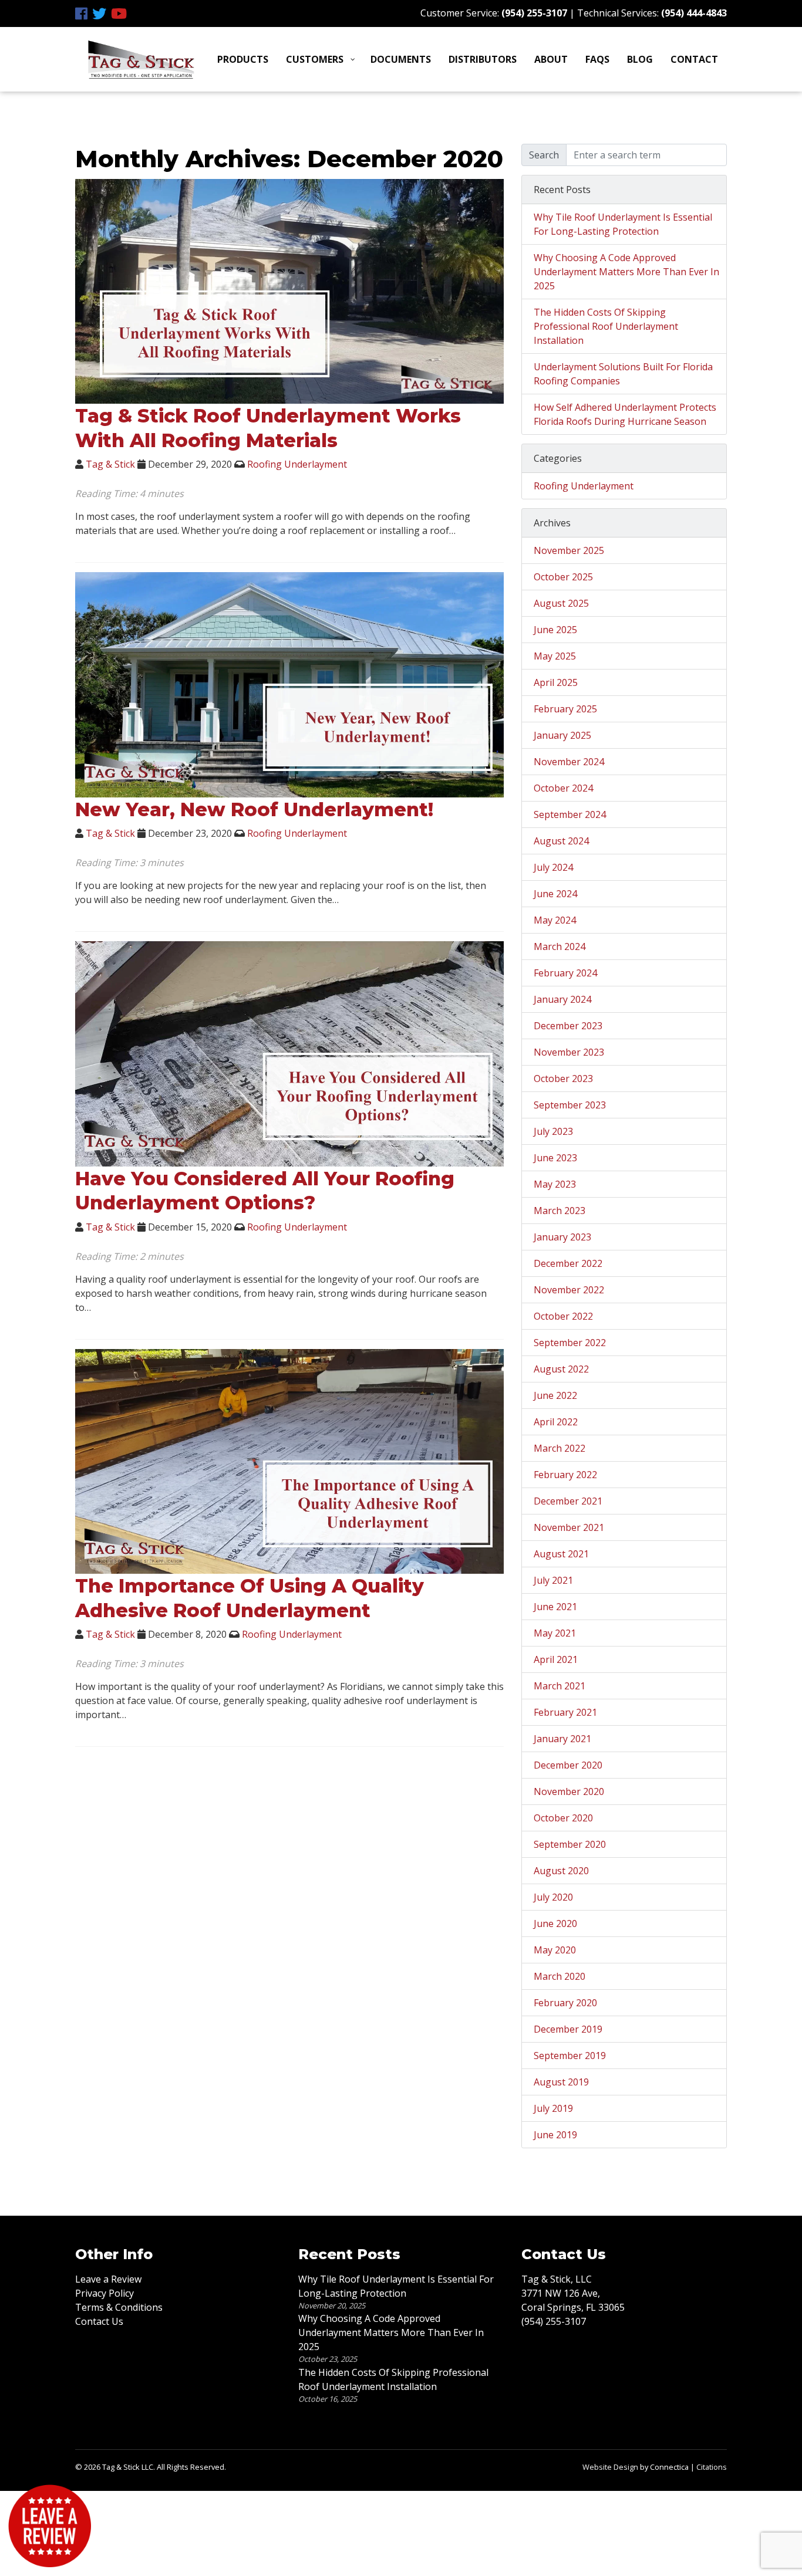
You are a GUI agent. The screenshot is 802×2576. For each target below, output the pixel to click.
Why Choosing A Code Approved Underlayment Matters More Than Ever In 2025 (626, 272)
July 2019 (553, 2108)
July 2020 (553, 1897)
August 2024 (561, 841)
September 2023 (570, 1105)
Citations (712, 2467)
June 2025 (555, 630)
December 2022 (568, 1263)
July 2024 (553, 867)
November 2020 (569, 1791)
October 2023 (563, 1079)
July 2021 (553, 1580)
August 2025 (561, 603)
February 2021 (565, 1712)
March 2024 (560, 946)
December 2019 (568, 2029)
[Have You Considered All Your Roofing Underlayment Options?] (289, 1053)
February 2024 (565, 973)
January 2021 (562, 1739)
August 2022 (561, 1369)
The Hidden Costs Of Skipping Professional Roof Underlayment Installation (606, 326)
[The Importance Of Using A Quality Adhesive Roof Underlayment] (289, 1461)
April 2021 (556, 1659)
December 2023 (568, 1026)
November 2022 (569, 1290)
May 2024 (555, 920)
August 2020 (561, 1871)
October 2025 (563, 577)
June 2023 (555, 1158)
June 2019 (555, 2135)
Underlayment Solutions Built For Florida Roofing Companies (623, 374)
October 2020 (563, 1818)
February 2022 (565, 1475)
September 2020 (570, 1844)
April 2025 (556, 682)
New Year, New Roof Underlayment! (254, 809)
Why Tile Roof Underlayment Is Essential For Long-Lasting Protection (623, 224)
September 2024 (570, 814)
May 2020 (555, 1950)
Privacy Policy (105, 2293)
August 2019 (561, 2082)
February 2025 (565, 709)
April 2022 (556, 1422)
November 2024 (569, 762)
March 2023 (560, 1211)
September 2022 (570, 1343)
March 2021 (560, 1686)
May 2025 (555, 656)
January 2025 (562, 735)
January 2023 (562, 1237)
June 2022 (555, 1395)
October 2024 (563, 788)
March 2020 (560, 1976)
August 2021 (561, 1554)
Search (544, 155)
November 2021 (569, 1527)
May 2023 (555, 1184)
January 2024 (562, 999)
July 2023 (553, 1131)
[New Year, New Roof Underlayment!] (289, 684)
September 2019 (570, 2056)
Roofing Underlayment (297, 464)
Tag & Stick (110, 464)
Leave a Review (108, 2279)
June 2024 (555, 894)
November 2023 (569, 1052)
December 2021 (568, 1501)
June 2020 (555, 1923)
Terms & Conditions (119, 2307)
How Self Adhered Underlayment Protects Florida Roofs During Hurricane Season (625, 414)
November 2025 (569, 550)
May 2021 (555, 1633)
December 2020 (568, 1765)
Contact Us (99, 2321)
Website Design (610, 2467)
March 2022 (560, 1448)
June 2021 (555, 1607)
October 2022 (563, 1316)
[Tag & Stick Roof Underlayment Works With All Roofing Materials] (289, 290)
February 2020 (565, 2003)
